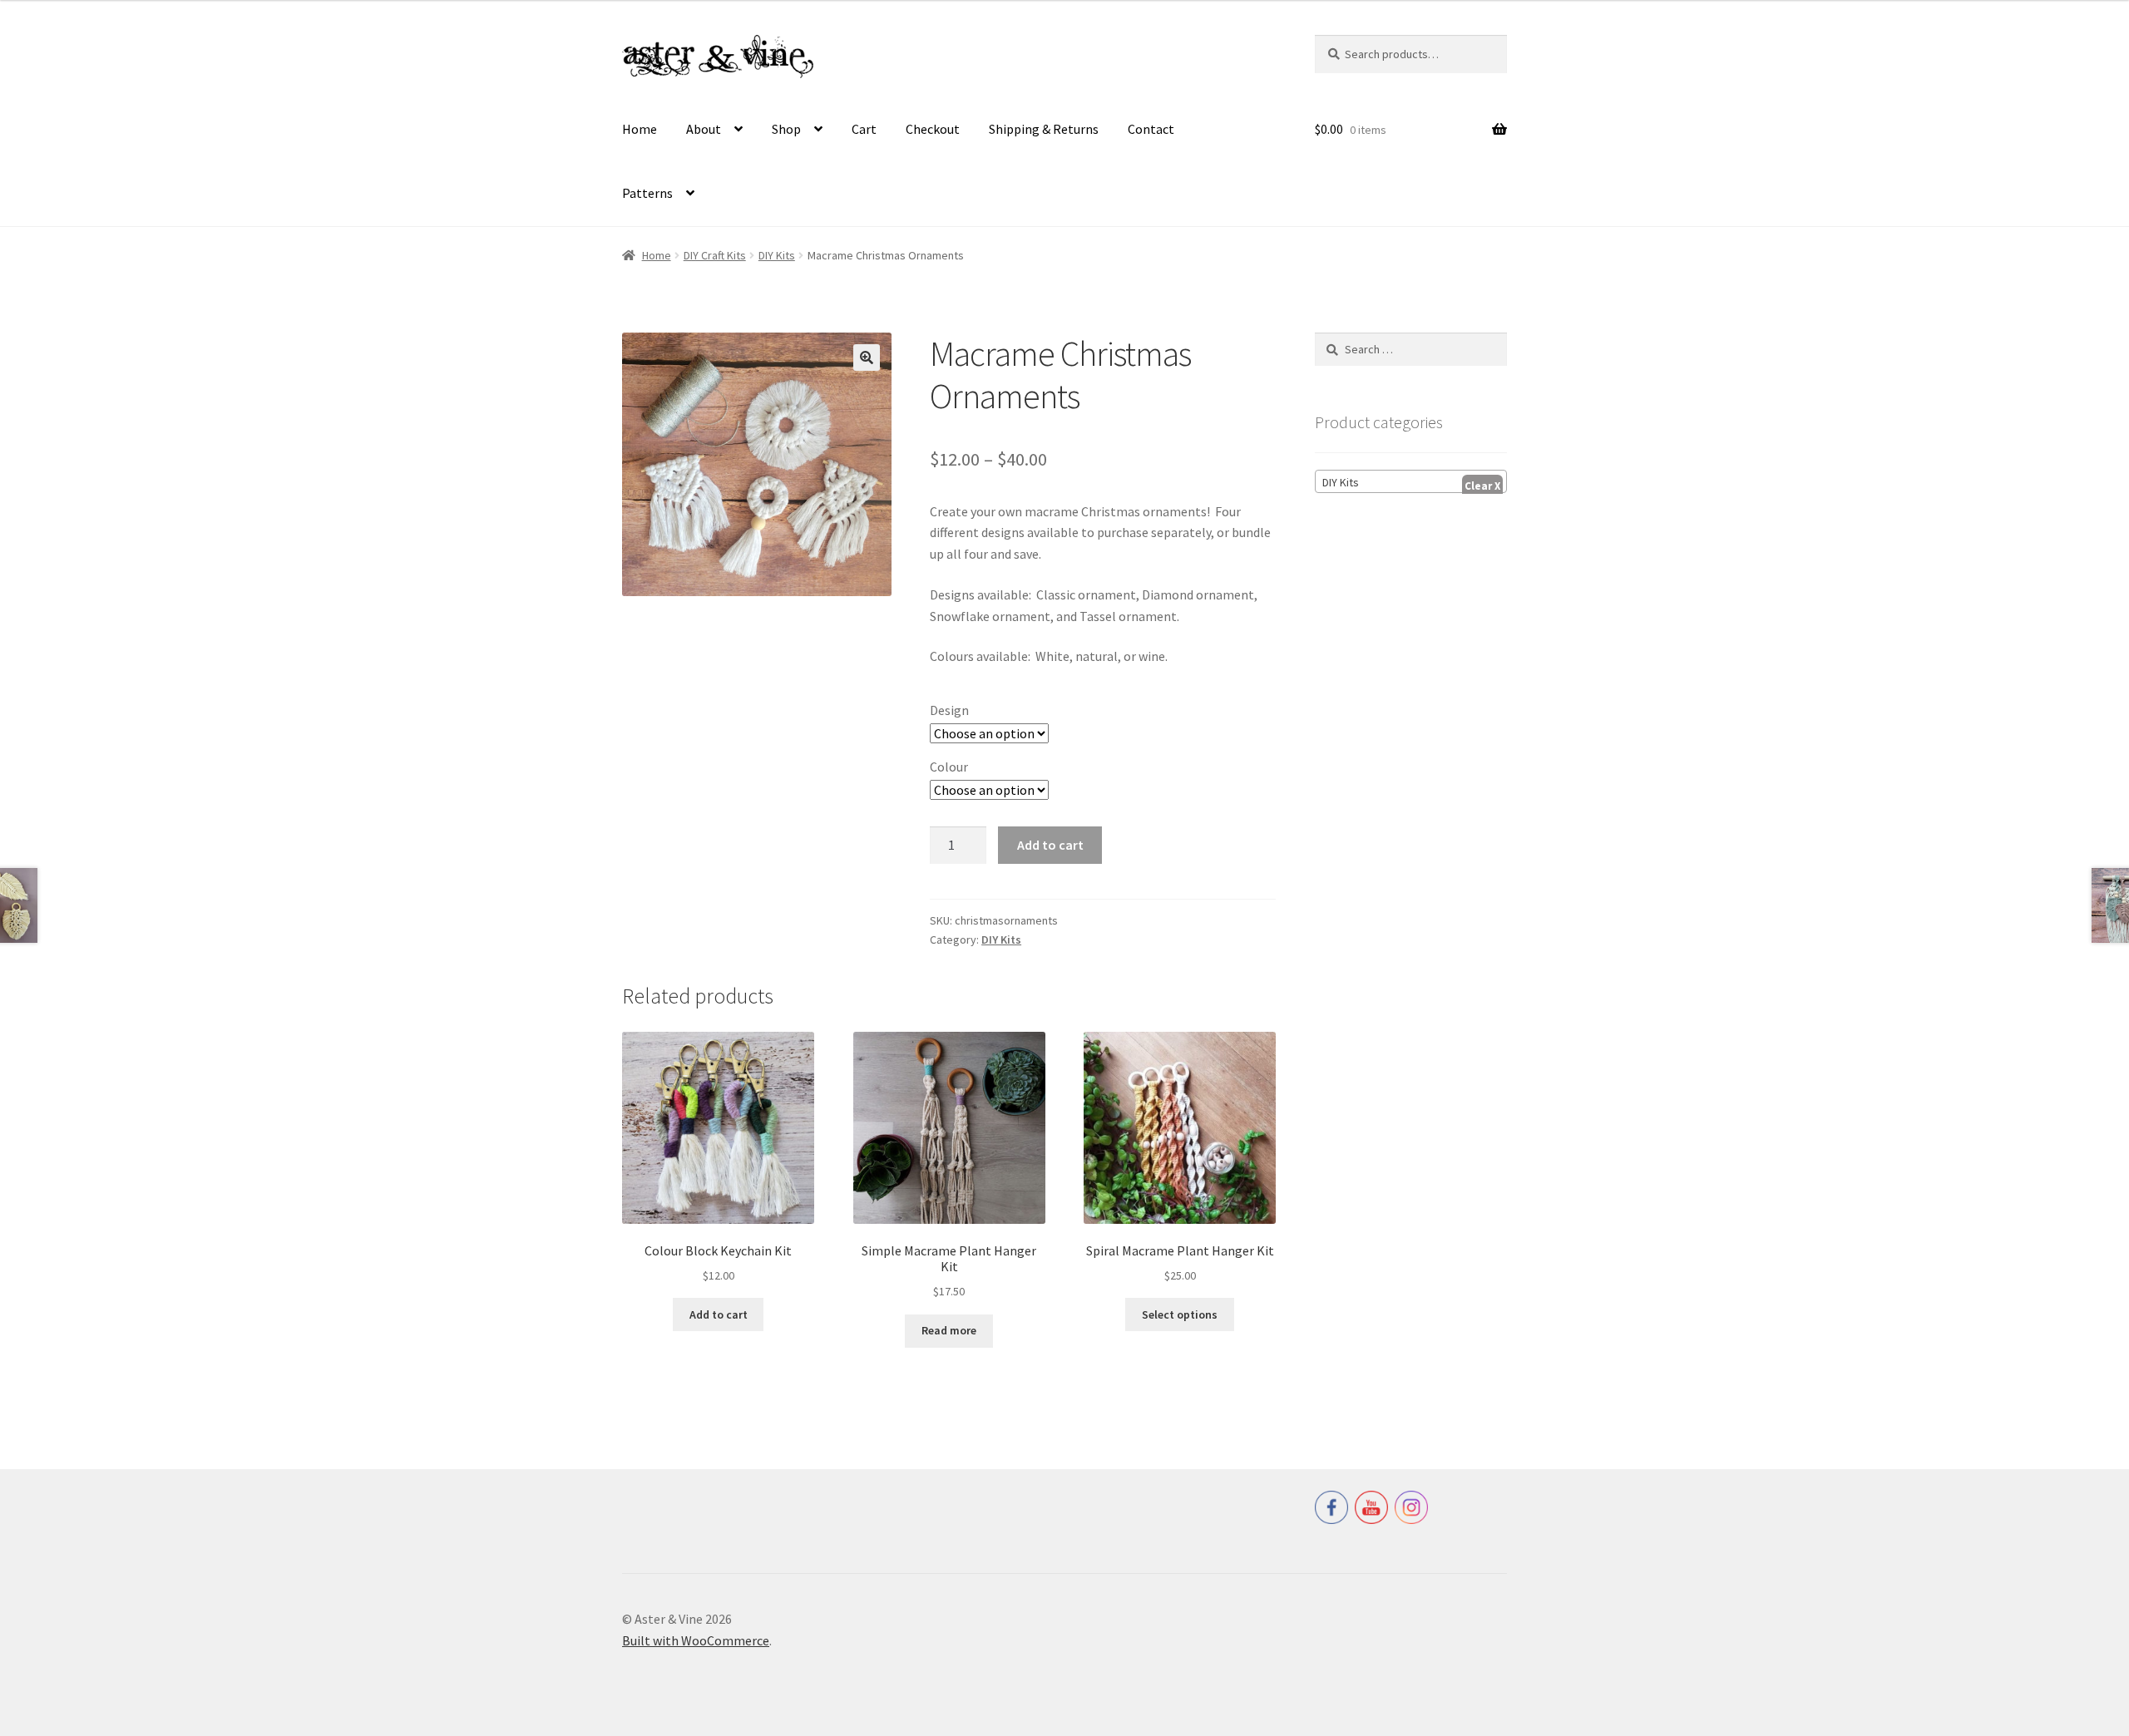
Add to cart (1050, 845)
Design (949, 710)
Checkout (933, 129)
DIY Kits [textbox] (1341, 482)
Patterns (647, 193)
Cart (864, 129)
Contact (1151, 129)
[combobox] (1411, 481)
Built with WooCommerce (696, 1640)
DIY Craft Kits (715, 255)
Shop (786, 129)
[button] (867, 358)
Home (640, 129)
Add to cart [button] (719, 1314)
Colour (949, 767)
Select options (1180, 1314)
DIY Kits (777, 255)
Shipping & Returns (1044, 129)
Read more (949, 1330)
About (704, 129)
